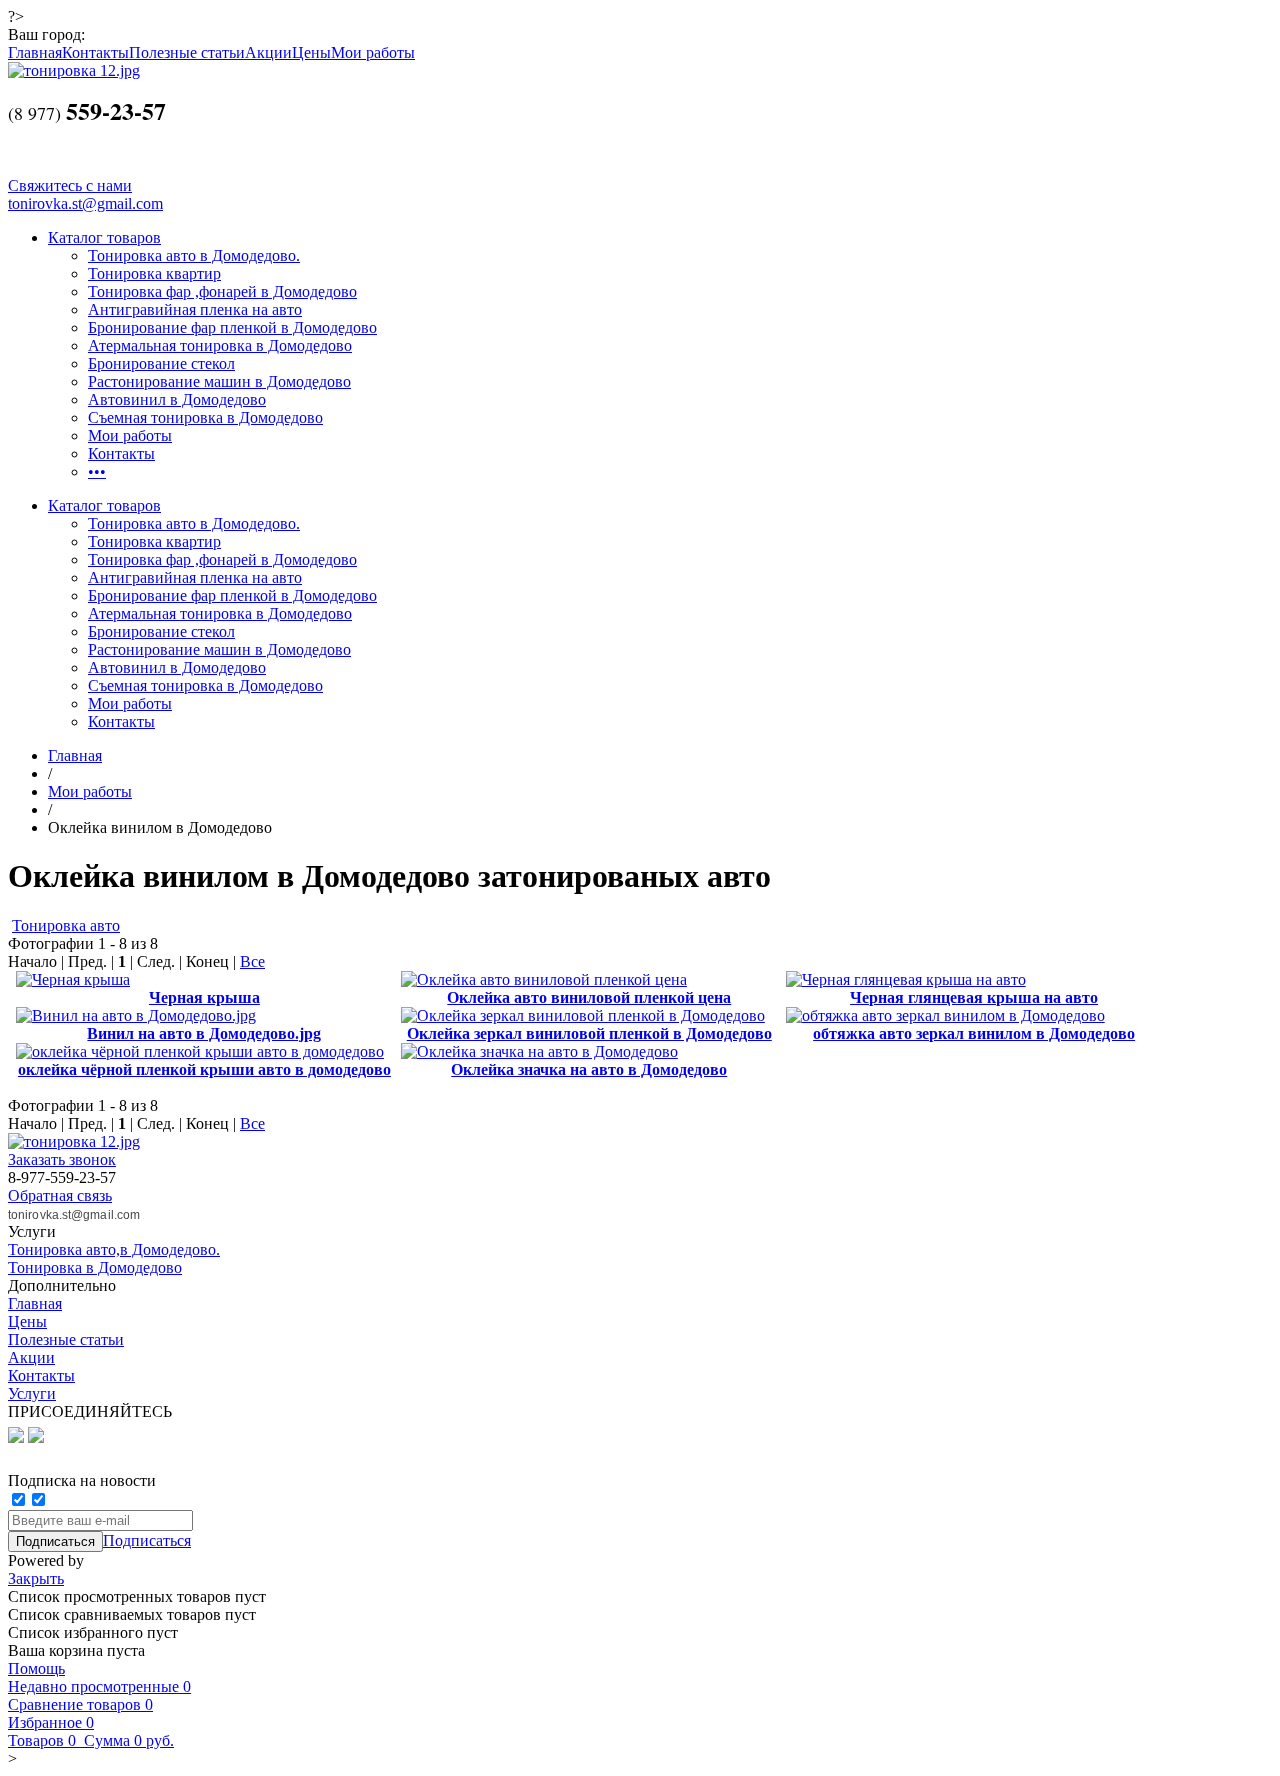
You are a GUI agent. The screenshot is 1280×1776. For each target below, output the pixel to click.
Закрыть (36, 1578)
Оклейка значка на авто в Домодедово (589, 1069)
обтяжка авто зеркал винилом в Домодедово (974, 1033)
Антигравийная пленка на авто (195, 309)
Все (252, 961)
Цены (311, 52)
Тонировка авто (66, 925)
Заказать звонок (62, 1159)
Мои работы (373, 52)
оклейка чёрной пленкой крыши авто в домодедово (204, 1069)
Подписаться (147, 1540)
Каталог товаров (104, 237)
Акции (268, 52)
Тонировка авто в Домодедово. (194, 255)
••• (97, 471)
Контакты (95, 52)
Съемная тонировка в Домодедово (205, 417)
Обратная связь (60, 1195)
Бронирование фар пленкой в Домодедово (232, 327)
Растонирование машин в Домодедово (219, 381)
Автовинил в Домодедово (177, 399)
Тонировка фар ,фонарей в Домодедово (222, 291)
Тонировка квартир (154, 273)
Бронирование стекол (161, 363)
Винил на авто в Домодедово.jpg (204, 1033)
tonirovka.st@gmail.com (85, 203)
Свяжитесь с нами (70, 185)
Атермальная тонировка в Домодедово (220, 345)
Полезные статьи (187, 52)
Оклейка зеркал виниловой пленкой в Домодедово (589, 1033)
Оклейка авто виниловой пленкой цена (589, 997)
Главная (35, 52)
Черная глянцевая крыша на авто (974, 997)
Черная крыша (204, 997)
